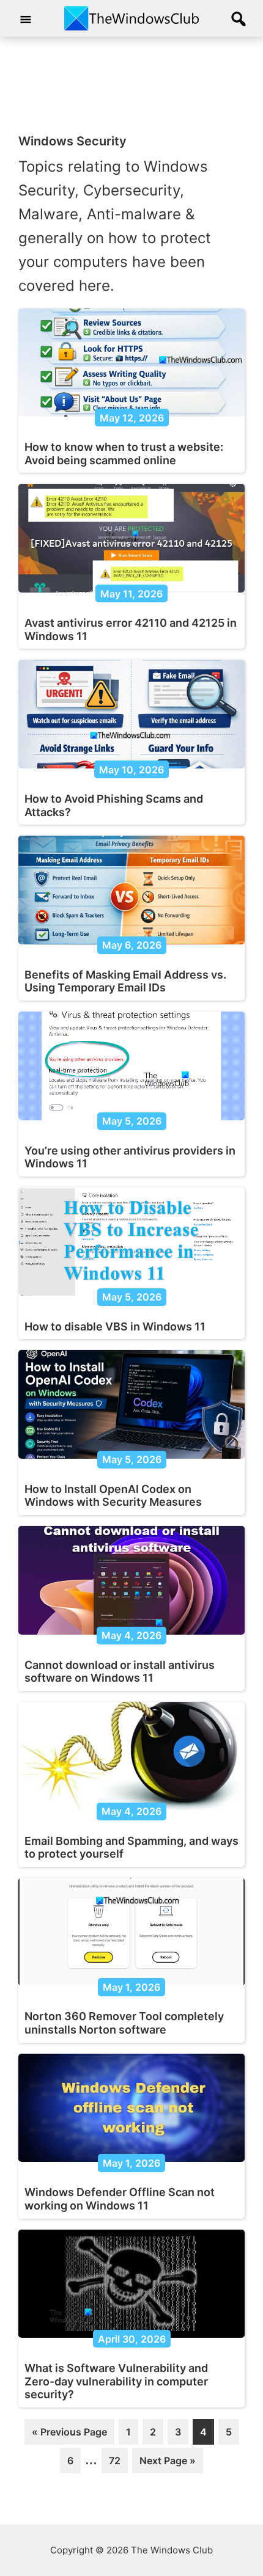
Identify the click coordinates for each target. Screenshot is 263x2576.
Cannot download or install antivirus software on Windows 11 (120, 1672)
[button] (239, 20)
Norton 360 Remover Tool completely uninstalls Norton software (124, 2023)
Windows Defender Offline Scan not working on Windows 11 (120, 2199)
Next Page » (167, 2464)
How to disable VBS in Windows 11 (115, 1326)
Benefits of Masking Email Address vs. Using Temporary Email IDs (125, 981)
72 (118, 2464)
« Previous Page (69, 2435)
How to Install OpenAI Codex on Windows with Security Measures (113, 1496)
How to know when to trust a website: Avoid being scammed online (124, 454)
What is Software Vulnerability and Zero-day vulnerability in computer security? (116, 2381)
